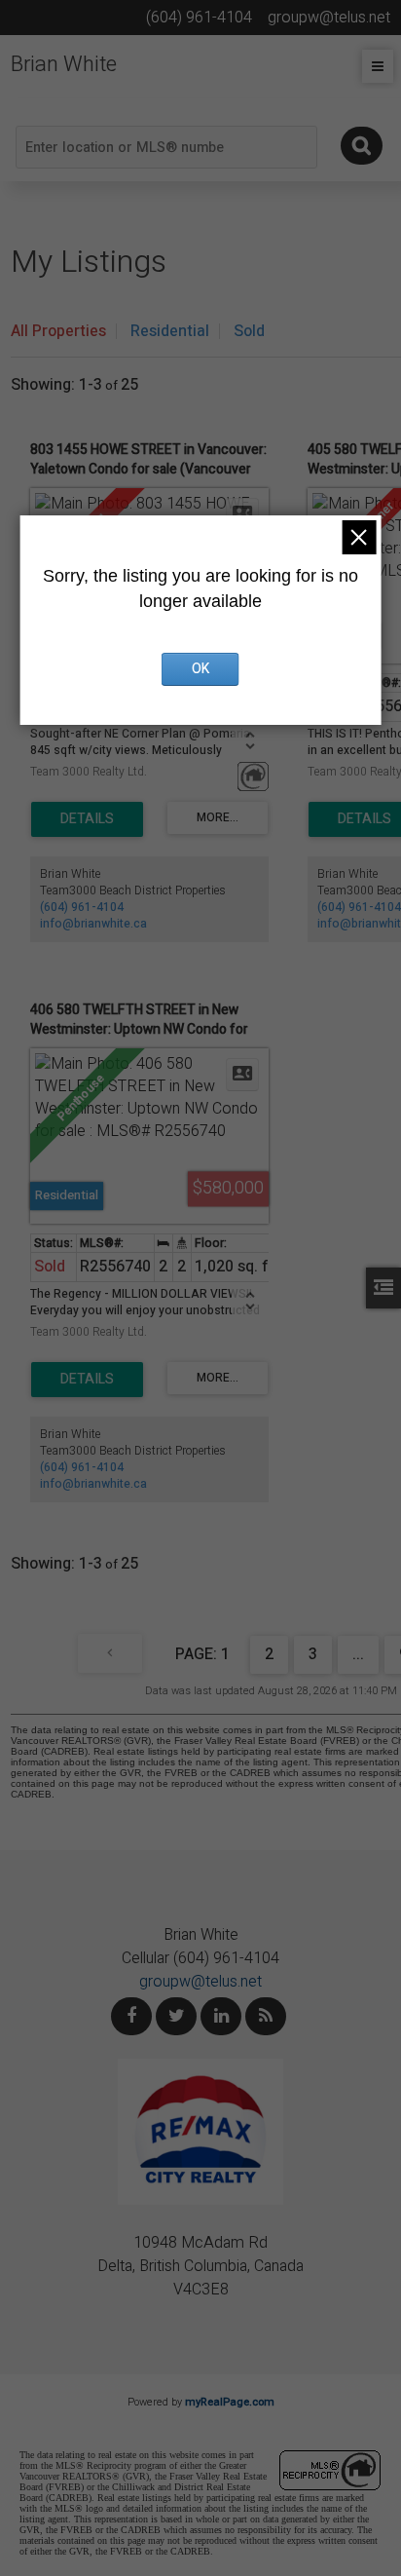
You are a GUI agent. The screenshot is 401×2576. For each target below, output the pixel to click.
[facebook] (131, 2016)
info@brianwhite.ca (93, 924)
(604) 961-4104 (82, 907)
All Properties (58, 331)
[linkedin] (221, 2016)
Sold (249, 331)
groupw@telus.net (200, 1982)
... (358, 1654)
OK (200, 669)
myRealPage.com (230, 2402)
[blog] (266, 2016)
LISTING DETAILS (87, 819)
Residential (170, 331)
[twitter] (176, 2016)
